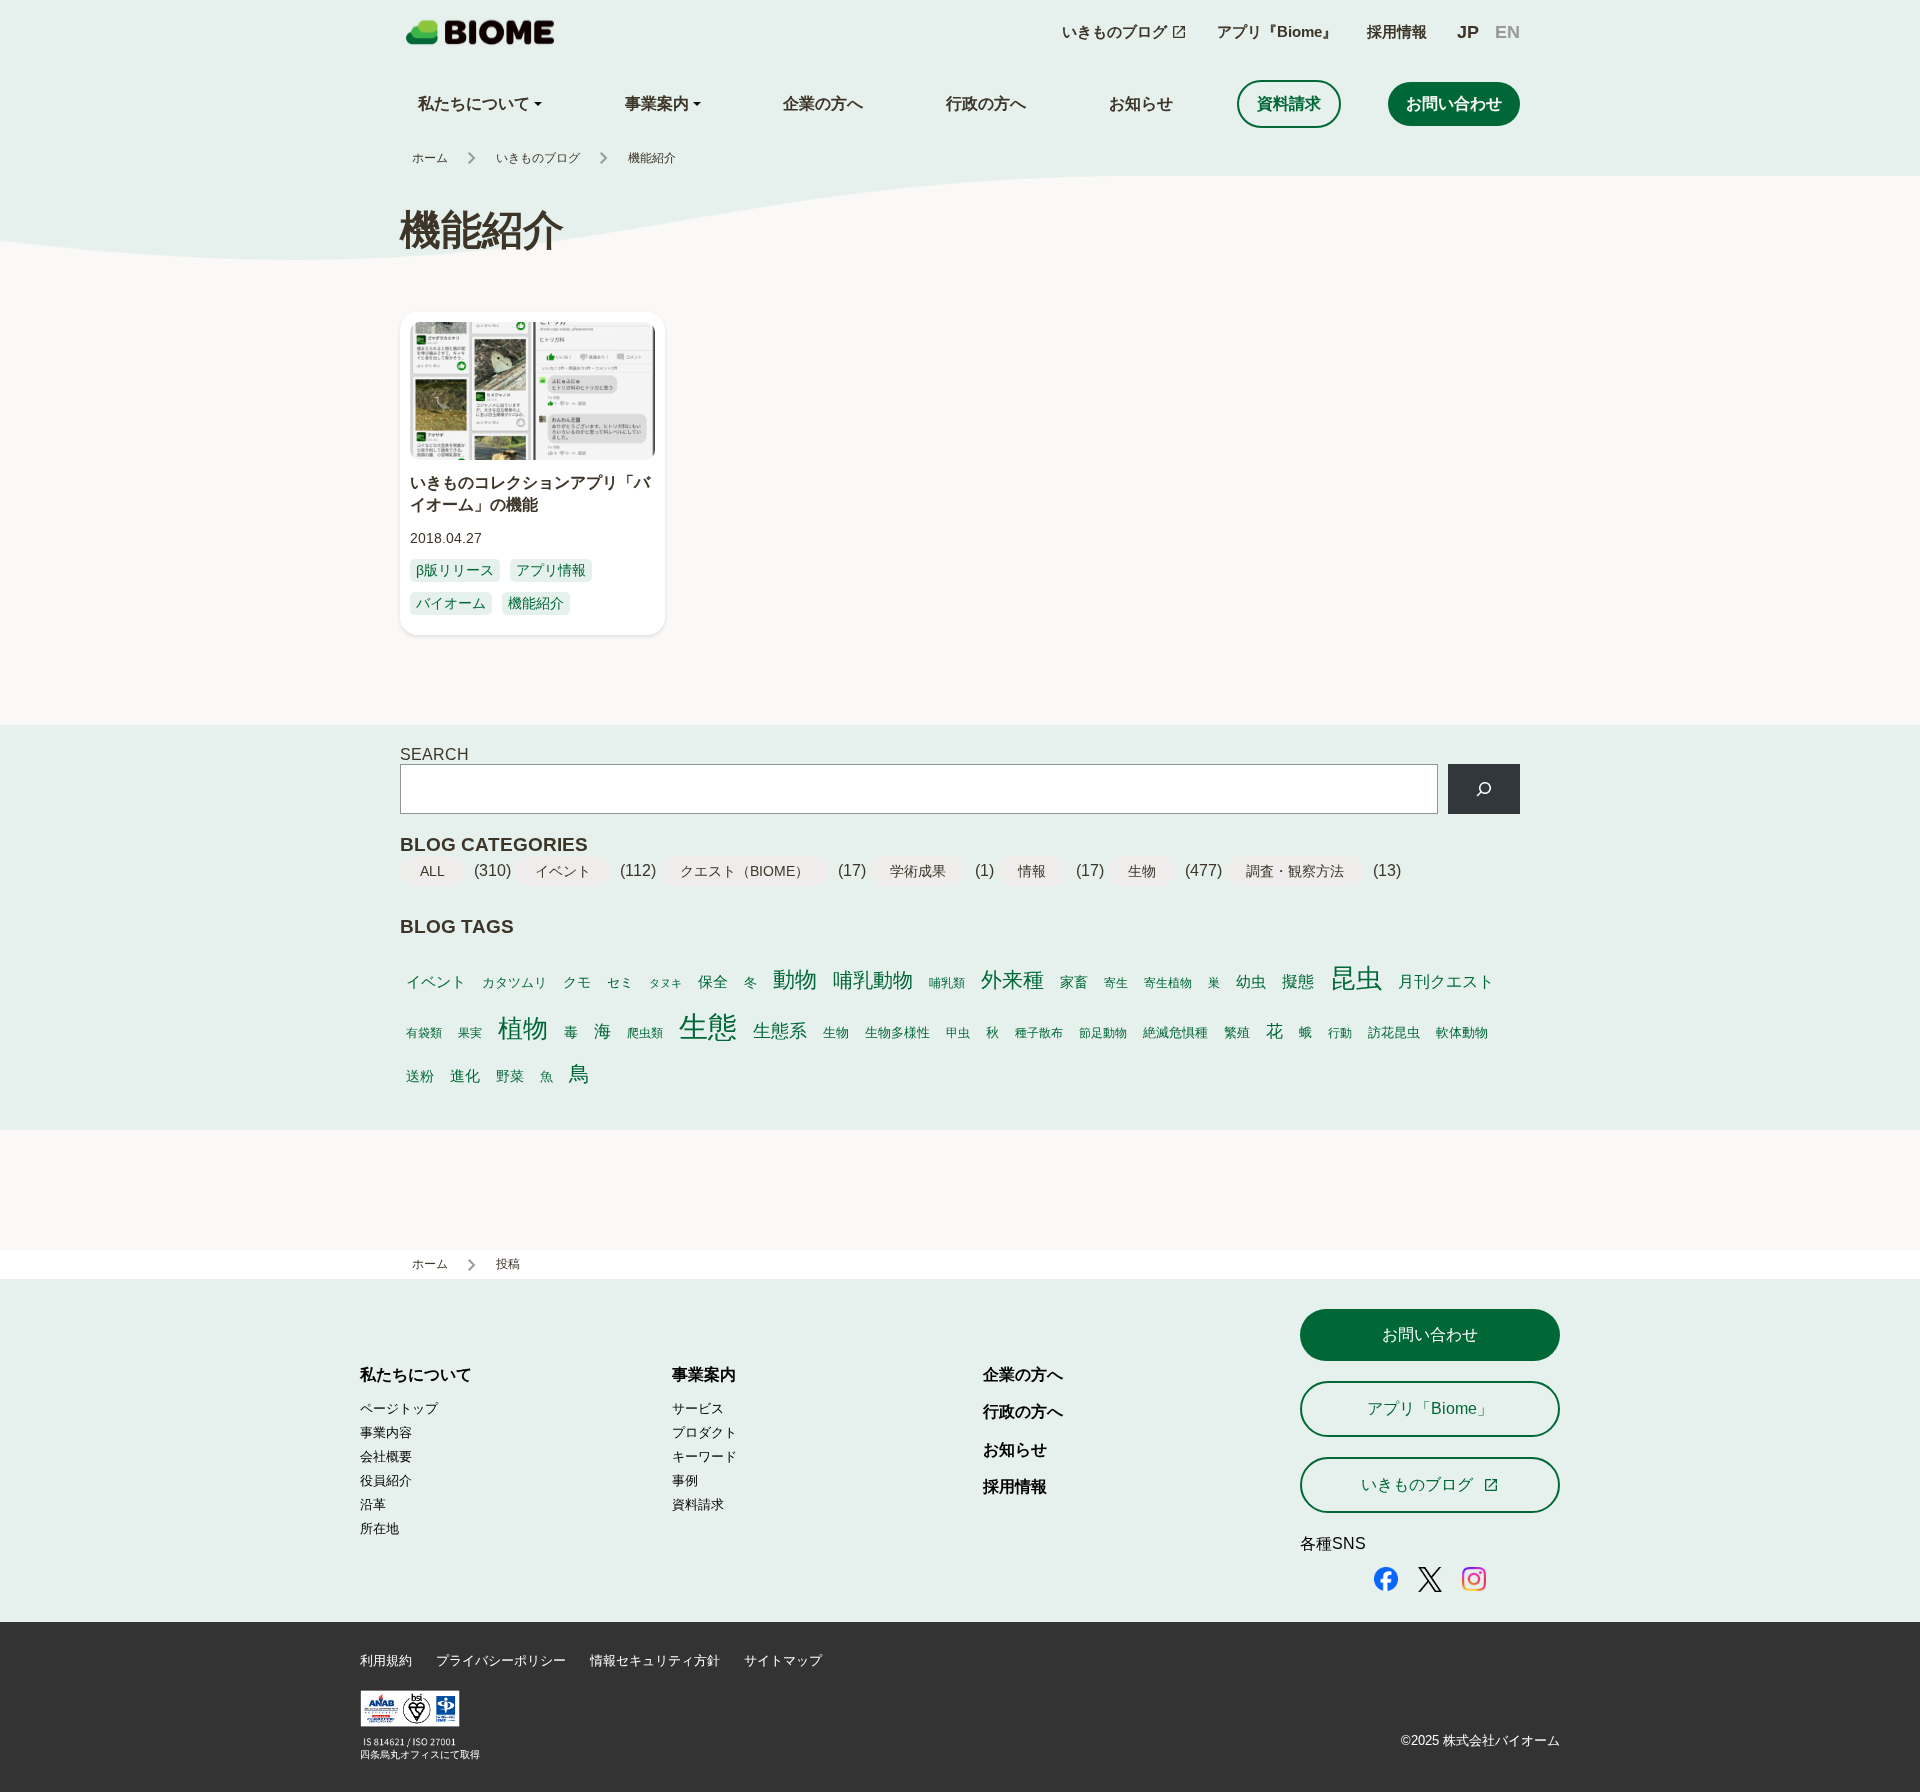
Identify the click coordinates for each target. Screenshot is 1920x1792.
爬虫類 (645, 1032)
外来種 (1012, 979)
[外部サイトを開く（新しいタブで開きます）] (1386, 1581)
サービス (698, 1408)
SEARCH (434, 754)
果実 (470, 1032)
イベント (563, 871)
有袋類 (424, 1032)
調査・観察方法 (1295, 871)
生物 (1142, 871)
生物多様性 (897, 1033)
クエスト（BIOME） (744, 871)
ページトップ (399, 1408)
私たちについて (416, 1374)
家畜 (1074, 982)
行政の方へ (1023, 1411)
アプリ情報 (551, 570)
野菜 (510, 1076)
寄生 (1116, 982)
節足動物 (1103, 1032)
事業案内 (704, 1374)
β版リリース (455, 570)
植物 (523, 1028)
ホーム (430, 158)
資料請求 (698, 1504)
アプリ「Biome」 (1430, 1408)
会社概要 (386, 1456)
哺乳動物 (873, 980)
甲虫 (958, 1032)
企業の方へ (1023, 1374)
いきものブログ (538, 158)
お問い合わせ (1430, 1334)
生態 (708, 1026)
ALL (432, 871)
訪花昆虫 (1394, 1033)
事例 (685, 1480)
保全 (713, 981)
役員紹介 (386, 1480)
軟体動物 (1462, 1032)
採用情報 (1397, 31)
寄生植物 (1168, 982)
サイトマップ (783, 1660)
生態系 (780, 1031)
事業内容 (386, 1432)
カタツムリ (514, 982)
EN (1507, 32)
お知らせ (1015, 1449)
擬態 (1298, 981)
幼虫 (1251, 981)
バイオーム (451, 603)
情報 (1032, 871)
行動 (1340, 1032)
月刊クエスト (1446, 981)
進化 (465, 1075)
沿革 (373, 1504)
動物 (795, 979)
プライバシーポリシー (501, 1660)
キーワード (704, 1456)
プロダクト (704, 1432)
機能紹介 (536, 603)
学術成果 (918, 871)
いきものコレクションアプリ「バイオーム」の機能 (530, 493)
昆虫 (1356, 978)
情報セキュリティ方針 (655, 1660)
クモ (577, 982)
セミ (620, 983)
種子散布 (1039, 1032)
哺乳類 (947, 982)
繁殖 (1237, 1032)
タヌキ (665, 983)
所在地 (379, 1528)
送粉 (420, 1076)
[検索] (1484, 789)
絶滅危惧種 (1175, 1033)
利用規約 (386, 1660)
